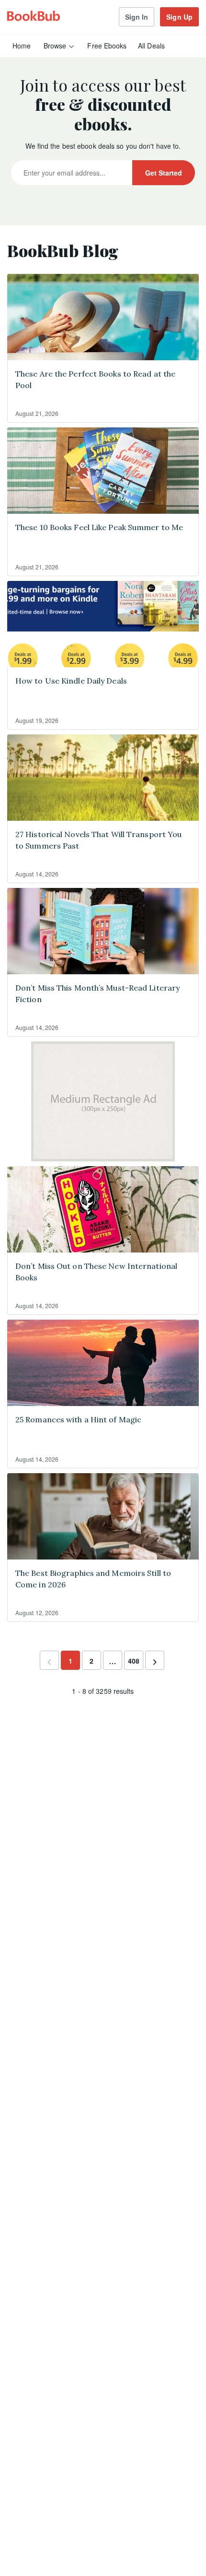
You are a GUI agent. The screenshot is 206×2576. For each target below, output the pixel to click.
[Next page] (155, 1662)
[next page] (113, 1661)
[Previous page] (49, 1662)
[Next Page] (155, 1660)
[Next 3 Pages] (113, 1660)
